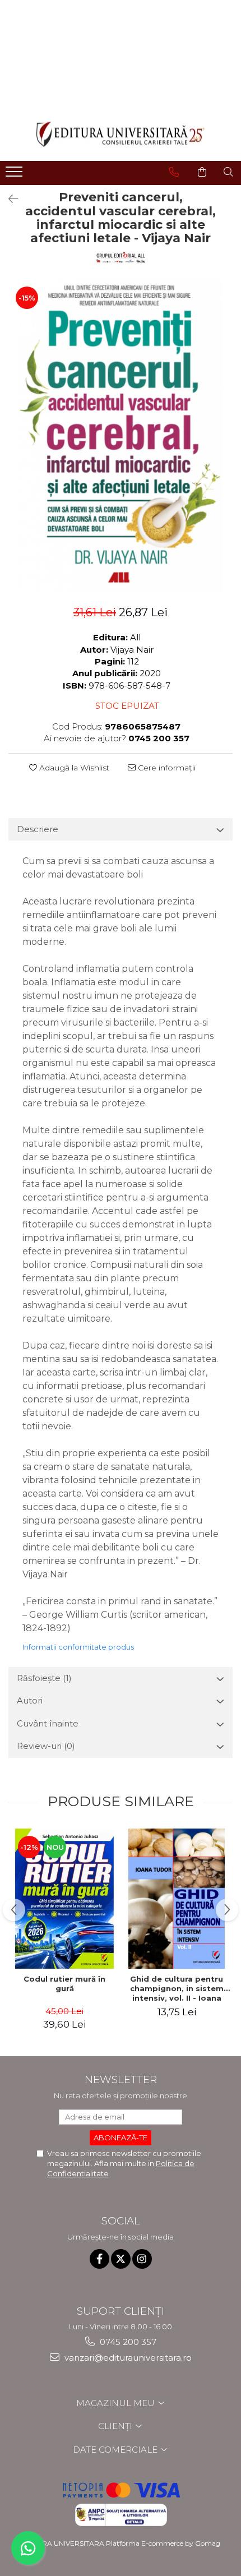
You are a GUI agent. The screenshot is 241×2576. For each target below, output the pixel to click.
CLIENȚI (116, 2426)
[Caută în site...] (228, 172)
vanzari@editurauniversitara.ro (127, 2358)
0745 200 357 (127, 2342)
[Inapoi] (8, 199)
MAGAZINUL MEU (117, 2403)
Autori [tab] (30, 1700)
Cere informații (166, 768)
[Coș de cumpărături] (202, 172)
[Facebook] (99, 2259)
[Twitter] (121, 2259)
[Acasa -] (121, 134)
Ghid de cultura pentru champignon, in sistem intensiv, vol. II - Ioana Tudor (177, 1988)
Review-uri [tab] (46, 1746)
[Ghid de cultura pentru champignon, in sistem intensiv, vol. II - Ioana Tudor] (177, 1899)
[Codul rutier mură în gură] (64, 1899)
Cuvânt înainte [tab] (48, 1723)
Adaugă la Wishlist (73, 768)
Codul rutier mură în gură (64, 1984)
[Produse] (15, 175)
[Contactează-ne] (174, 172)
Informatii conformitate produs (78, 1647)
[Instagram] (142, 2259)
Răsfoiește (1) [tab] (44, 1678)
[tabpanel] (121, 436)
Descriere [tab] (38, 829)
